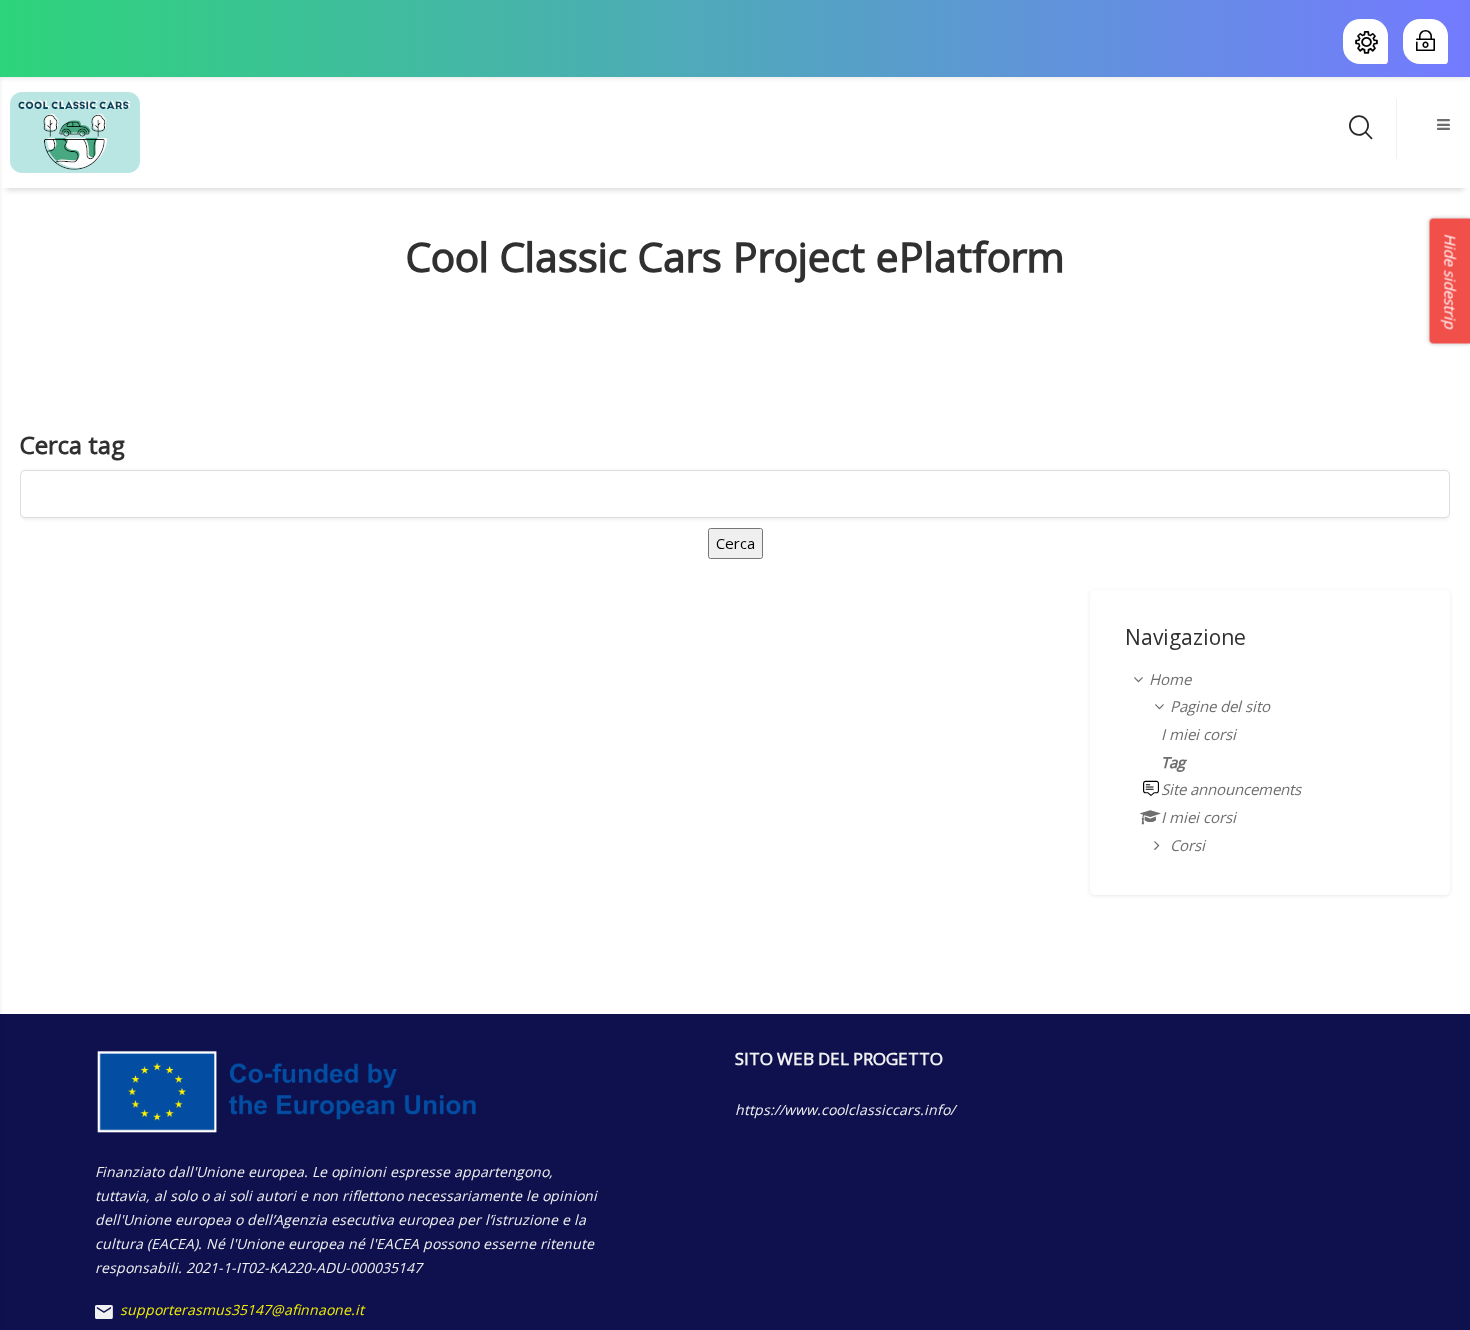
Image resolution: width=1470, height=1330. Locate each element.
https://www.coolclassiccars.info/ (845, 1109)
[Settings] (1365, 41)
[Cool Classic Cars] (75, 131)
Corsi (1187, 845)
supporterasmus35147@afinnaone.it (242, 1309)
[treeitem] (1270, 762)
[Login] (1421, 41)
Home (1170, 679)
